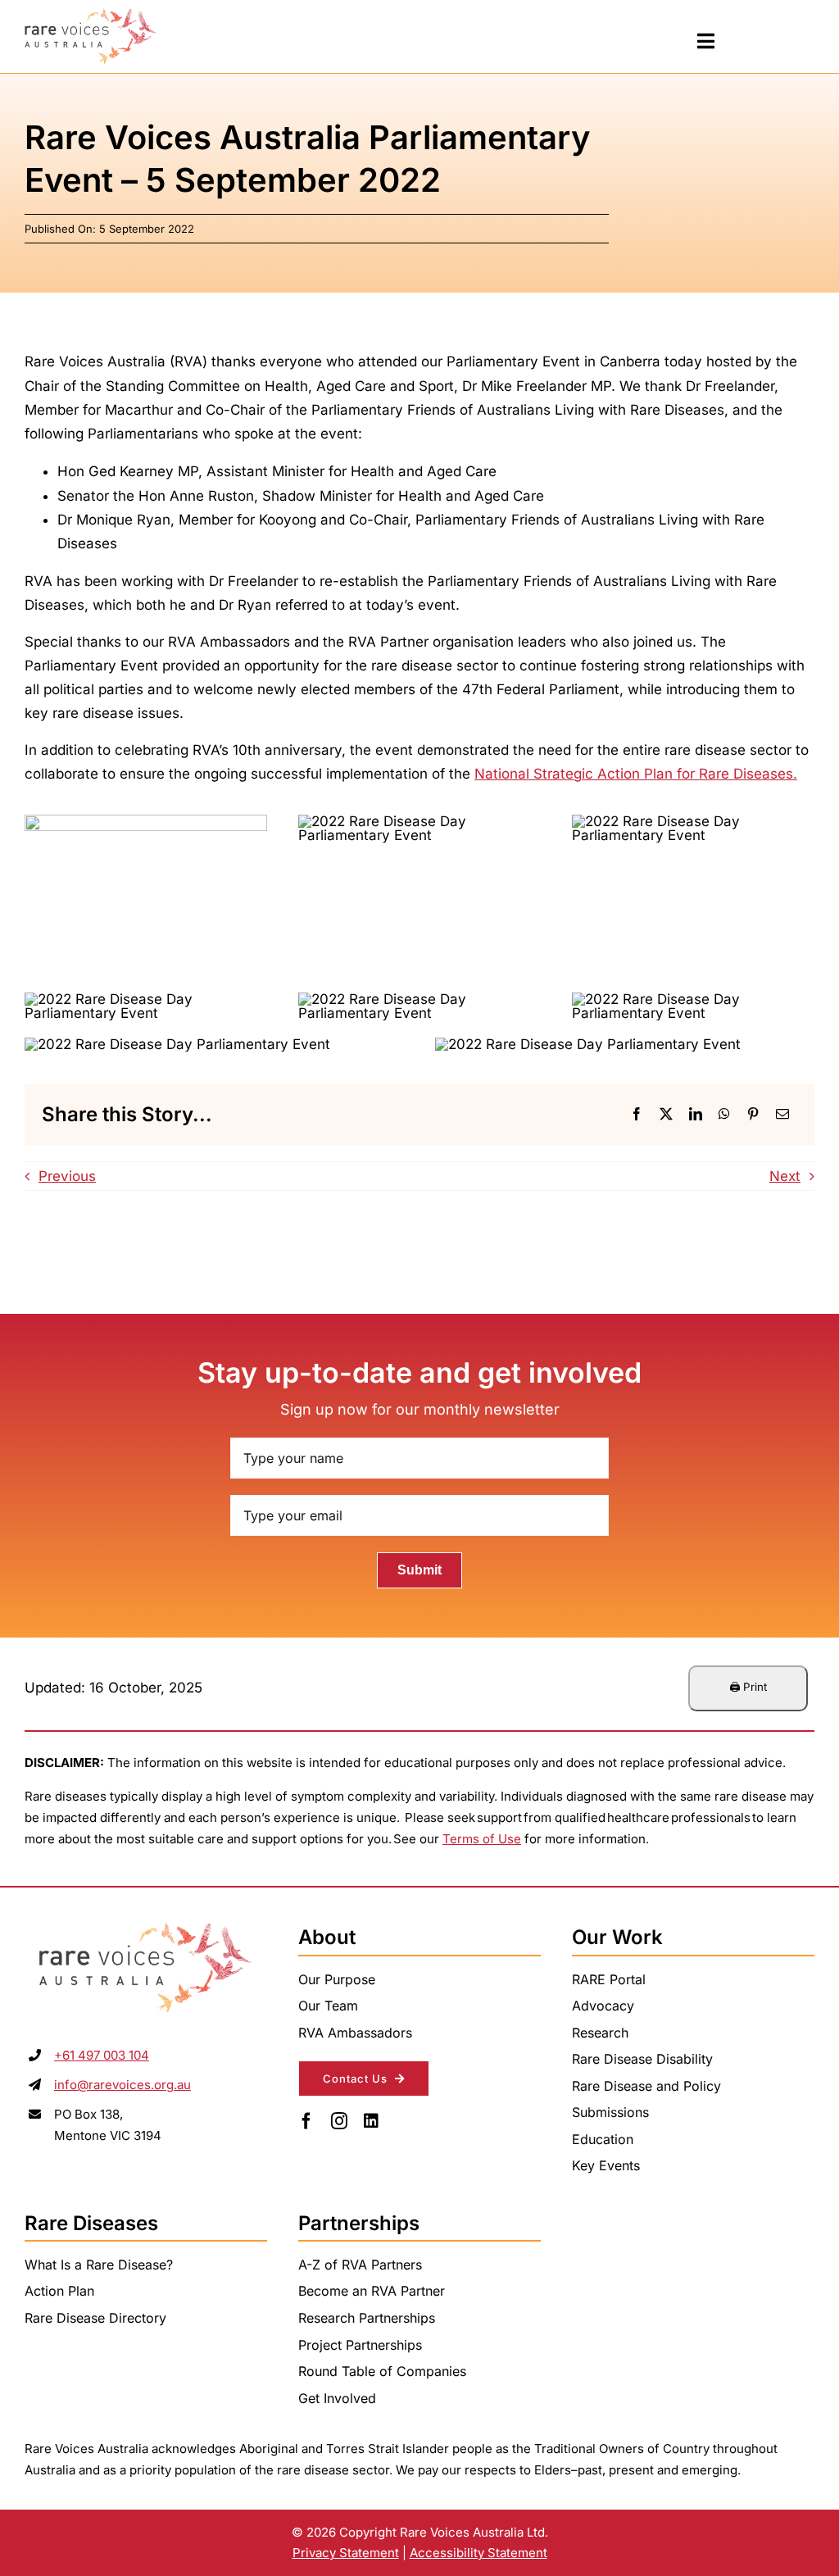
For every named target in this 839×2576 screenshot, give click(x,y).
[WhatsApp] (724, 1115)
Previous (67, 1176)
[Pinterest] (753, 1115)
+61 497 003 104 (102, 2055)
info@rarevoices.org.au (122, 2085)
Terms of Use (482, 1839)
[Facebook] (637, 1115)
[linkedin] (371, 2121)
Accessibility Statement (478, 2553)
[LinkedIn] (696, 1115)
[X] (666, 1115)
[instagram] (339, 2121)
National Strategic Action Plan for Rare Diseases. (636, 774)
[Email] (782, 1115)
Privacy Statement (346, 2553)
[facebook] (306, 2121)
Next (785, 1176)
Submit (419, 1570)
